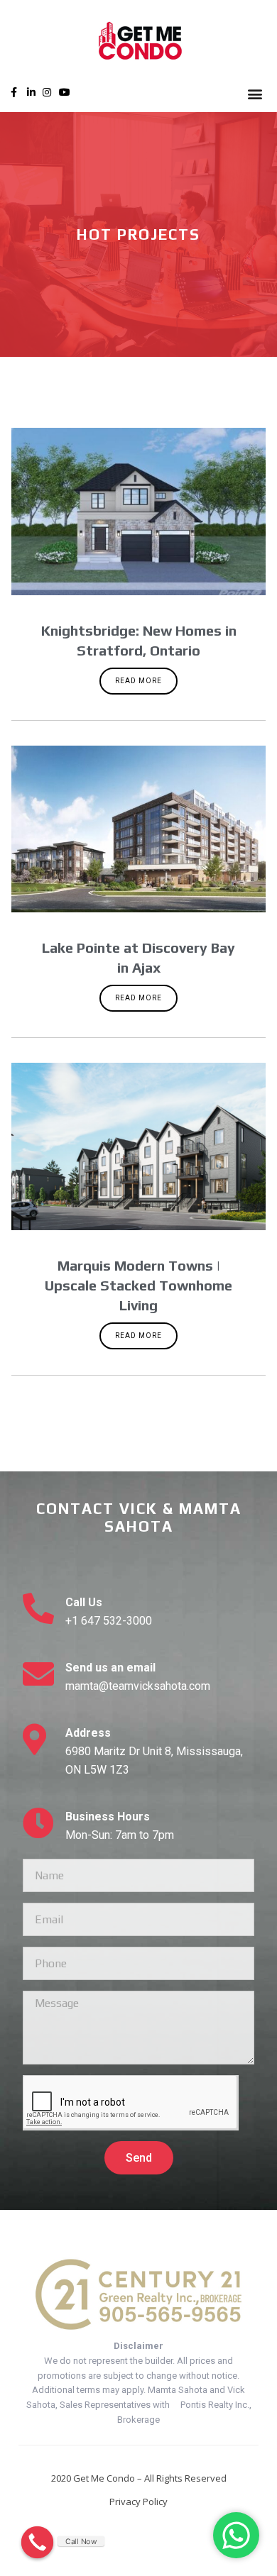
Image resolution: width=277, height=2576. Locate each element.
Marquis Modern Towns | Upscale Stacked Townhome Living (138, 1285)
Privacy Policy (138, 2502)
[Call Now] (38, 2543)
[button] (255, 93)
